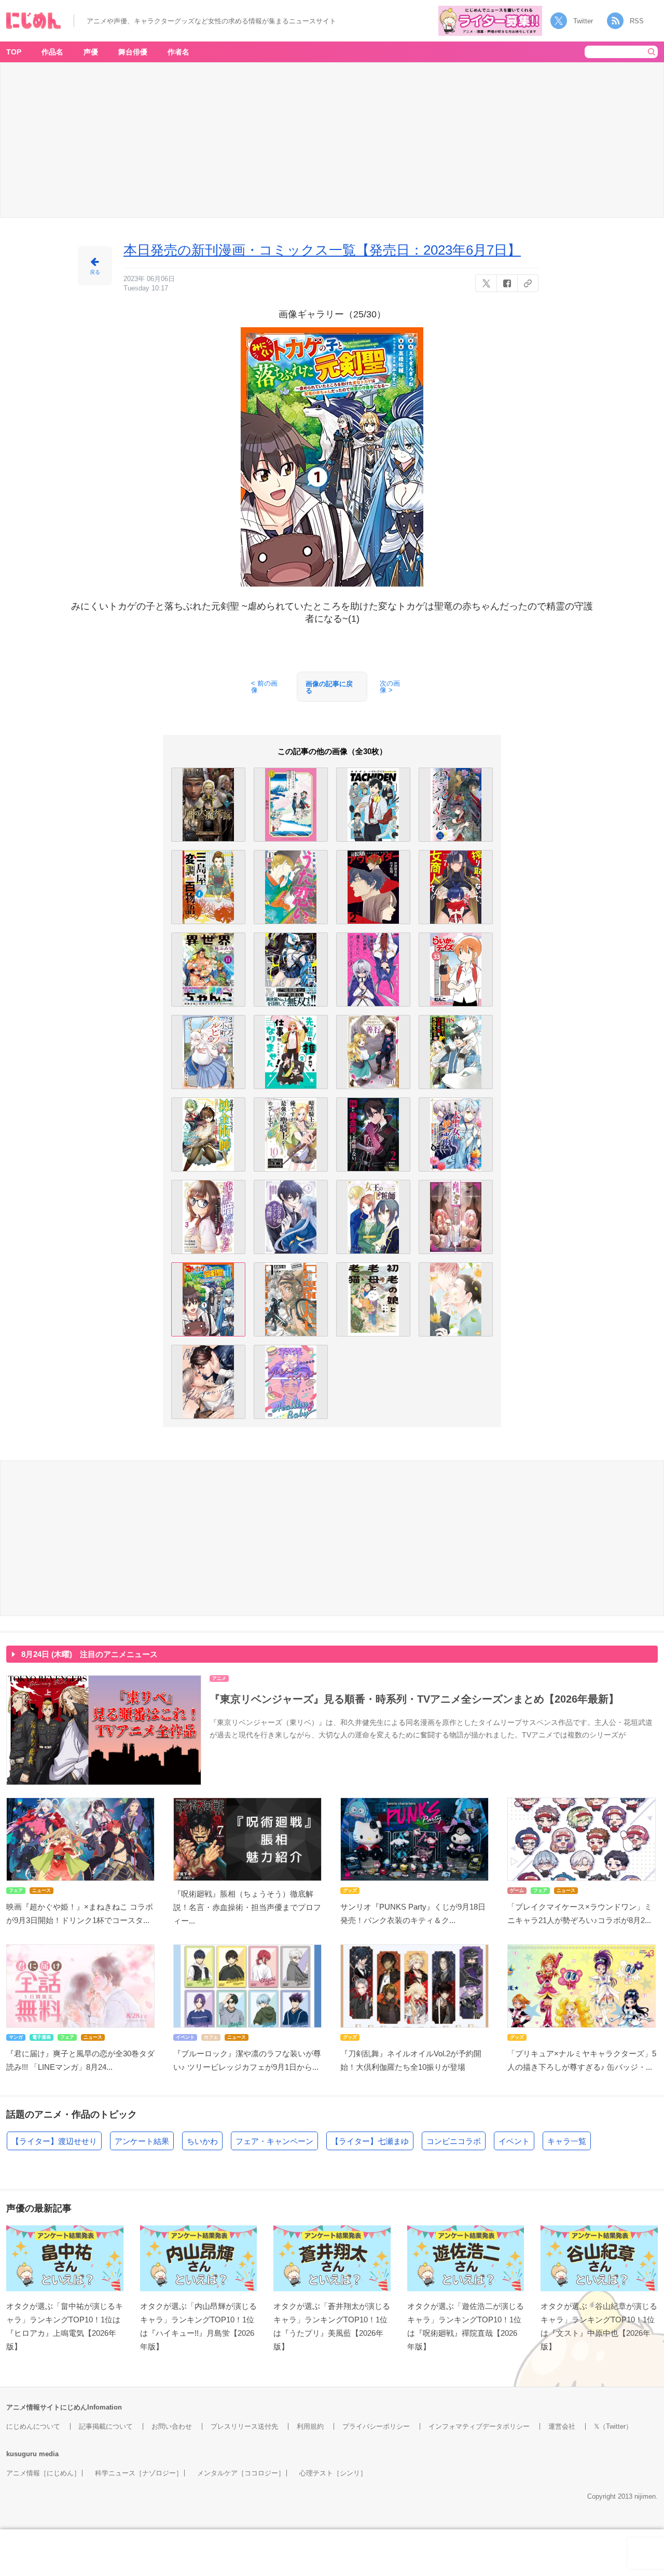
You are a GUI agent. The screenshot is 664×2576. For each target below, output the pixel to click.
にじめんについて (33, 2426)
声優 (91, 52)
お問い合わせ (172, 2426)
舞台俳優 (133, 52)
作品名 (52, 52)
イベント (514, 2141)
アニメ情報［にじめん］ (43, 2473)
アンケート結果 (142, 2141)
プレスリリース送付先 (244, 2426)
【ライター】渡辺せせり (54, 2141)
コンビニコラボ (454, 2141)
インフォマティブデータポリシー (479, 2426)
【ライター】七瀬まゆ (370, 2141)
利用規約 (310, 2426)
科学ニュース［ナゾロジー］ (139, 2473)
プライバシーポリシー (376, 2426)
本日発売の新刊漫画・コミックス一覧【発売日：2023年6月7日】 (322, 250)
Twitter (583, 21)
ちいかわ (202, 2141)
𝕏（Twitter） (613, 2426)
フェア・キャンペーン (274, 2141)
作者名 (178, 52)
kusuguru (22, 2454)
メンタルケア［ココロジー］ (241, 2473)
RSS (637, 21)
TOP (14, 52)
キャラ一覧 (567, 2141)
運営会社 (562, 2426)
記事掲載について (106, 2426)
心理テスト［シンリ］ (333, 2473)
